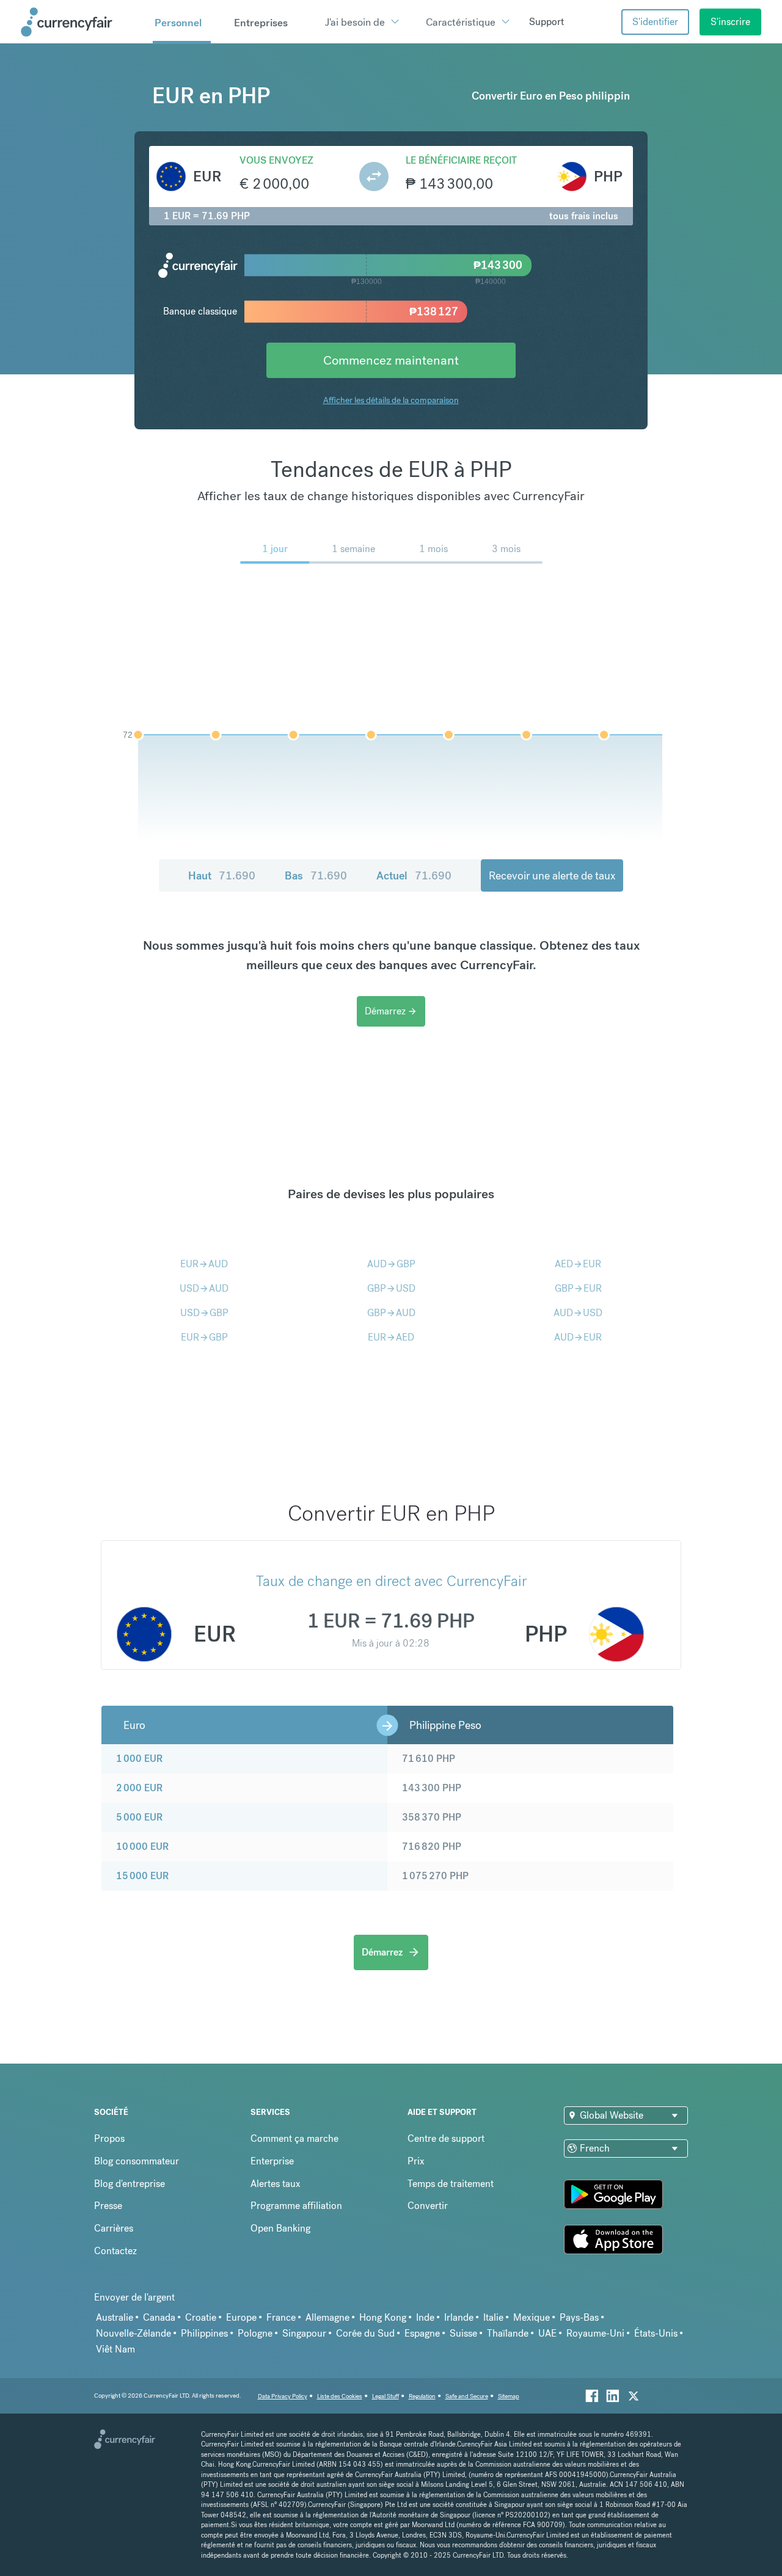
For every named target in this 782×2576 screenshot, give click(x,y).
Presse (108, 2206)
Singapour (304, 2333)
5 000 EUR (139, 1817)
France (281, 2317)
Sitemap (509, 2396)
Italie (493, 2317)
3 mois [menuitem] (506, 549)
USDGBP (204, 1313)
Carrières (114, 2228)
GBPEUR (578, 1288)
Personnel (178, 23)
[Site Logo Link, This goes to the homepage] (82, 22)
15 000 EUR (142, 1876)
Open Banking (280, 2228)
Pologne (255, 2333)
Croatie (201, 2317)
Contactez (115, 2251)
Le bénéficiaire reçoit (461, 160)
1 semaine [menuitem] (353, 549)
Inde (425, 2317)
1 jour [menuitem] (275, 549)
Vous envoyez (276, 160)
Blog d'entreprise (130, 2184)
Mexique (532, 2317)
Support (546, 22)
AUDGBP (391, 1264)
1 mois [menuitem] (433, 549)
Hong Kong (383, 2317)
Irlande (459, 2317)
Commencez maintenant (391, 360)
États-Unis (656, 2333)
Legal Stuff (386, 2396)
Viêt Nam (115, 2349)
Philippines (204, 2333)
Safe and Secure (467, 2396)
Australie (115, 2317)
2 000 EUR (139, 1788)
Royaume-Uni (595, 2333)
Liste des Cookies (340, 2396)
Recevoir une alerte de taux (552, 875)
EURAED (391, 1337)
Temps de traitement (451, 2184)
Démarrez (391, 1011)
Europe (241, 2317)
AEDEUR (578, 1264)
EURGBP (204, 1337)
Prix (416, 2161)
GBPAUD (391, 1313)
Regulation (422, 2396)
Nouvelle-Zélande (133, 2333)
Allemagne (327, 2317)
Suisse (463, 2333)
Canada (159, 2317)
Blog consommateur (137, 2161)
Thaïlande (508, 2333)
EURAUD (204, 1264)
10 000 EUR (142, 1846)
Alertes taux (276, 2184)
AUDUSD (578, 1313)
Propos (109, 2138)
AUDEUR (578, 1337)
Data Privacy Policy (283, 2396)
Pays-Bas (579, 2317)
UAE (547, 2333)
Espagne (422, 2333)
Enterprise (272, 2161)
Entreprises (261, 23)
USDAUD (204, 1288)
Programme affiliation (296, 2206)
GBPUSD (391, 1288)
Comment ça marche (294, 2138)
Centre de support (446, 2138)
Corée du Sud (365, 2333)
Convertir (428, 2206)
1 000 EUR (139, 1759)
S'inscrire (730, 22)
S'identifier (655, 22)
